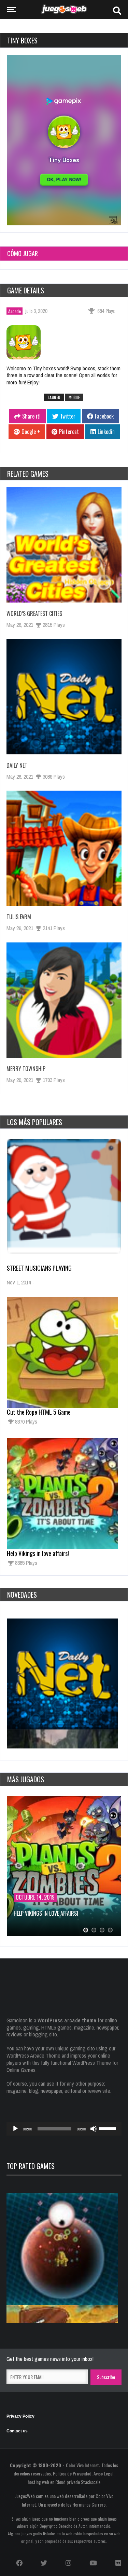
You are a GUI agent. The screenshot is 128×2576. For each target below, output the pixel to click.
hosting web (38, 2482)
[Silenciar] (94, 2129)
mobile (74, 397)
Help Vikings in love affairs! (38, 1553)
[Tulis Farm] (64, 848)
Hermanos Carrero (89, 2504)
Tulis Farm (19, 917)
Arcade (15, 311)
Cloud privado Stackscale (78, 2482)
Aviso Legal (103, 2473)
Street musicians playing (39, 1268)
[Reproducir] (15, 2129)
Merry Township (26, 1069)
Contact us (17, 2431)
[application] (64, 2129)
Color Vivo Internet (82, 2465)
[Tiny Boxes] (28, 343)
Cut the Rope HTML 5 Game (39, 1412)
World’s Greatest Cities (34, 613)
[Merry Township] (64, 1000)
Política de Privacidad (72, 2473)
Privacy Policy (20, 2416)
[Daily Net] (64, 697)
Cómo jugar (23, 253)
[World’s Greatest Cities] (64, 545)
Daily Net (17, 765)
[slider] (109, 2128)
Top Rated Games (31, 2166)
